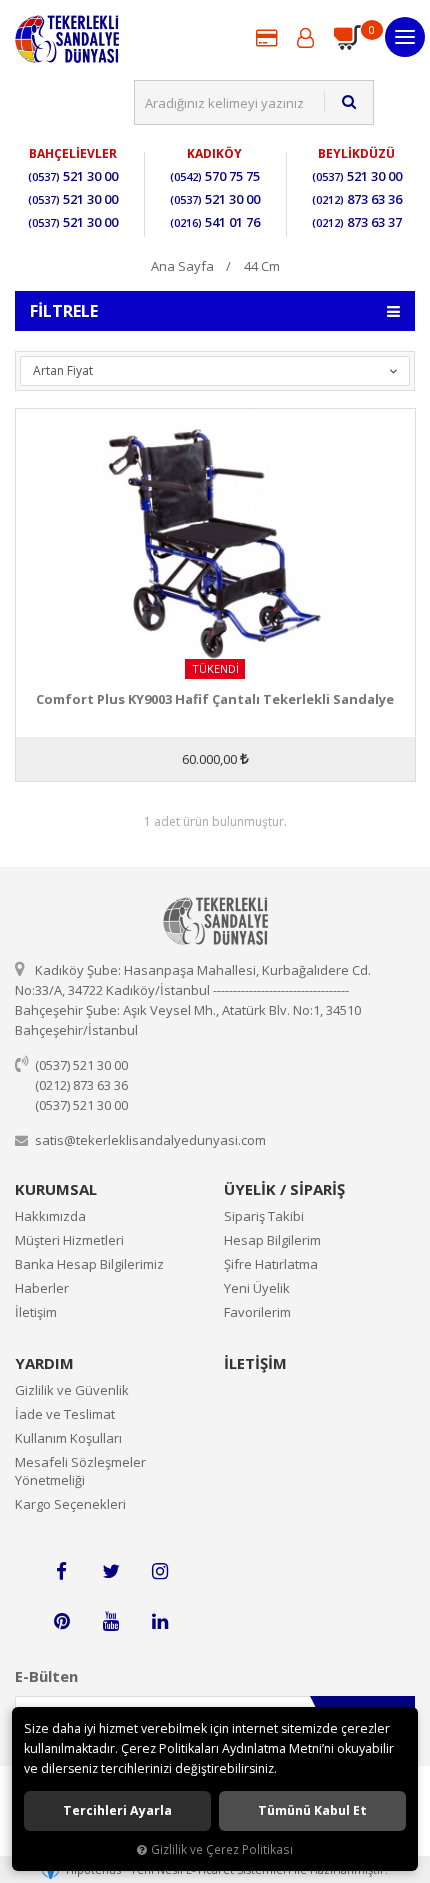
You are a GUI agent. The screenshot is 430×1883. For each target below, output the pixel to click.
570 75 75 (215, 176)
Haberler (42, 1288)
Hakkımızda (50, 1216)
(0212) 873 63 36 (81, 1085)
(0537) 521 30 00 (81, 1065)
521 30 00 (73, 176)
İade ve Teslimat (65, 1414)
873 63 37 (357, 222)
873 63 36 (357, 199)
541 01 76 (215, 222)
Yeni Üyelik (257, 1288)
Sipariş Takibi (264, 1216)
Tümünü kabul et (312, 1810)
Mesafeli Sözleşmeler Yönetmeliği (80, 1471)
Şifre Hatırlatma (271, 1264)
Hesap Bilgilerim (272, 1240)
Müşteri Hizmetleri (69, 1240)
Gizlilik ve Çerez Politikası (222, 1849)
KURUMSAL (56, 1189)
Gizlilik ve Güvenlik (72, 1390)
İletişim (36, 1312)
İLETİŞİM (255, 1363)
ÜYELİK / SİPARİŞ (284, 1189)
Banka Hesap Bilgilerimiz (89, 1264)
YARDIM (44, 1363)
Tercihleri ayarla (117, 1810)
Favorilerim (257, 1312)
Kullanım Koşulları (68, 1438)
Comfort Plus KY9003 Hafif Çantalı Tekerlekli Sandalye (215, 699)
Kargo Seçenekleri (70, 1504)
